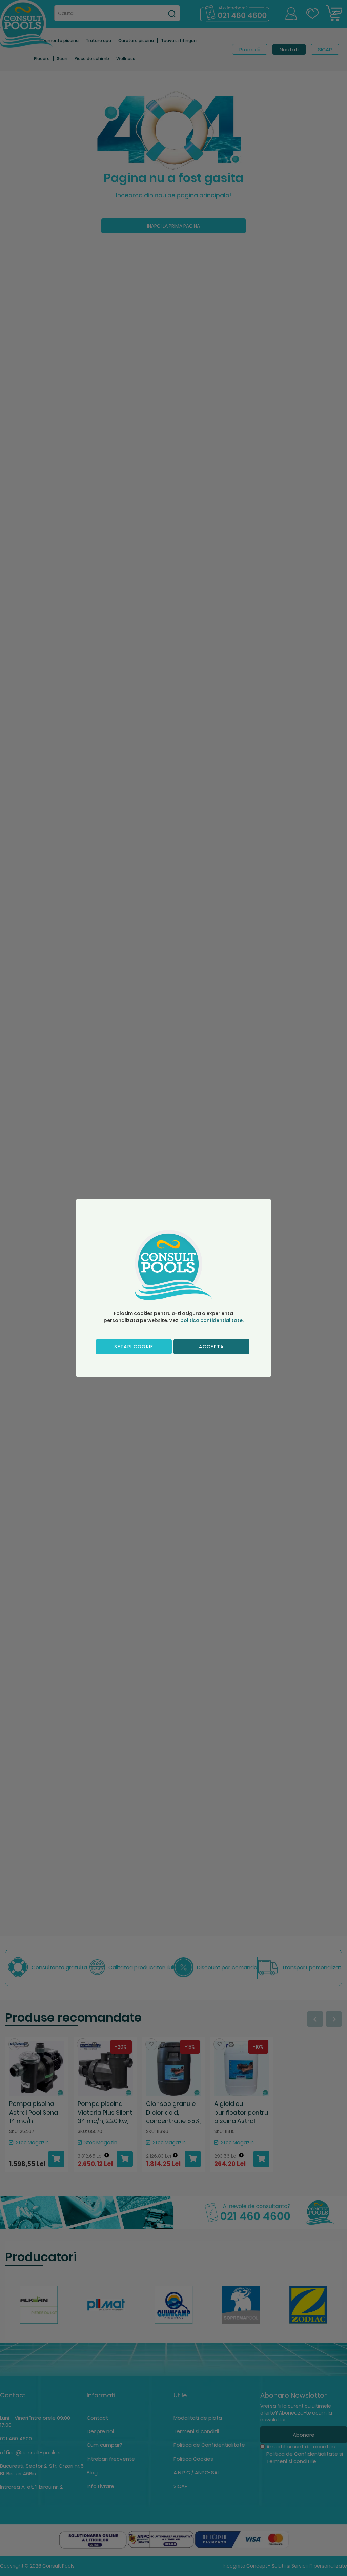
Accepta (211, 1347)
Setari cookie (134, 1347)
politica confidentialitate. (212, 1320)
